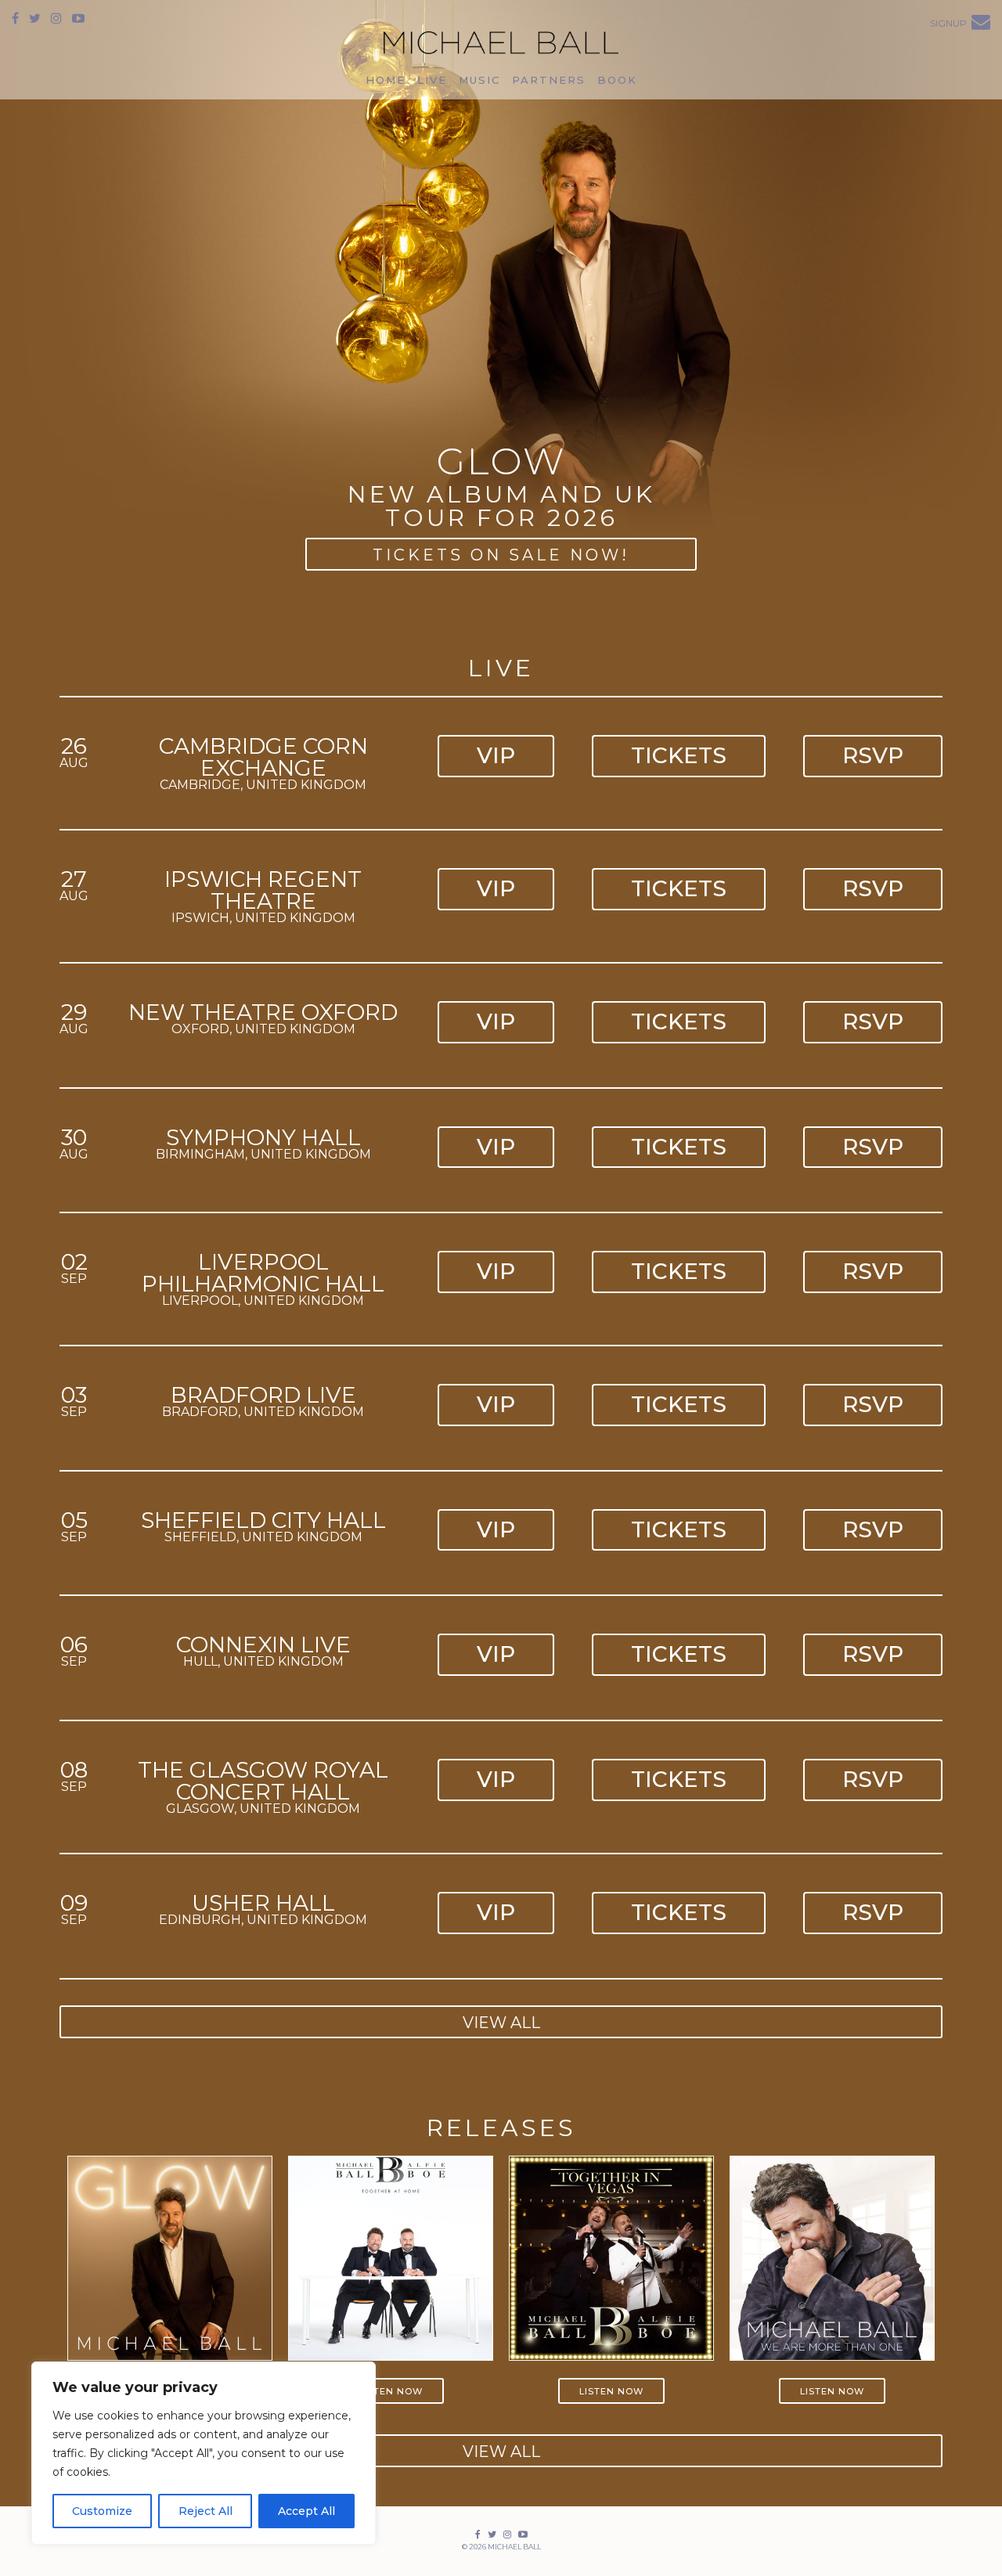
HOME (386, 80)
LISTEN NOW (391, 2391)
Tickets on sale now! (501, 555)
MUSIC (479, 80)
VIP (496, 755)
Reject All (205, 2511)
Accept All (306, 2511)
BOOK (617, 80)
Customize (102, 2511)
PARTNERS (549, 80)
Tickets (679, 755)
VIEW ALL (501, 2023)
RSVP (873, 755)
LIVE (432, 80)
